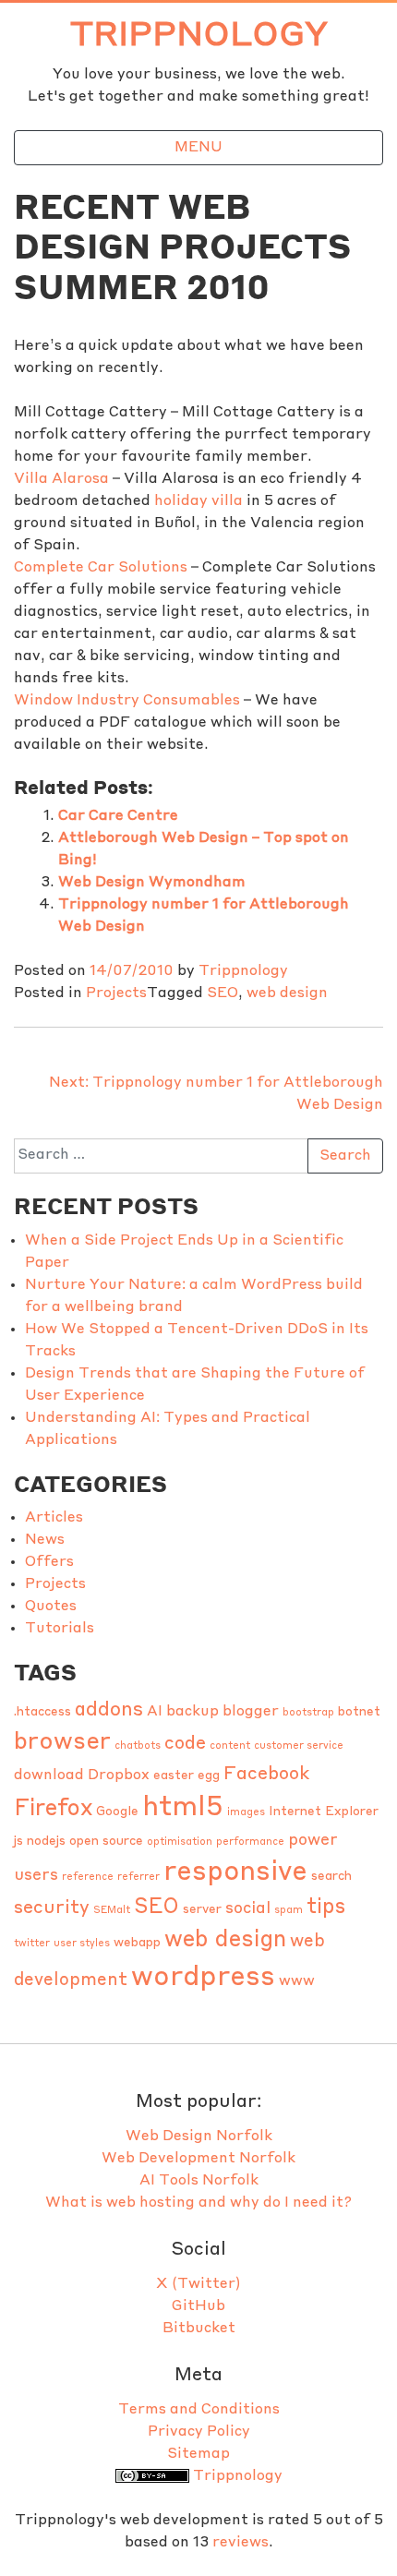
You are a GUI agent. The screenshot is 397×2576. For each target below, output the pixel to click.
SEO (223, 993)
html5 (183, 1808)
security (52, 1908)
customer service (299, 1746)
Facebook (266, 1775)
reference (88, 1878)
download (49, 1776)
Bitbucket (199, 2329)
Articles (54, 1518)
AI (155, 1712)
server (202, 1910)
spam (289, 1911)
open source (106, 1842)
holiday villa (198, 501)
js (18, 1842)
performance (250, 1842)
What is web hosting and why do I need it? (198, 2203)
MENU (198, 148)
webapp (137, 1943)
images (246, 1813)
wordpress (203, 1978)
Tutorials (60, 1629)
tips (326, 1908)
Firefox (53, 1809)
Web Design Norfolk (199, 2137)
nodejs (46, 1842)
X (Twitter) (198, 2284)
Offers (49, 1562)
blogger (251, 1712)
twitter (32, 1944)
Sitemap (198, 2454)
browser (62, 1742)
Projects (116, 993)
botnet (359, 1712)
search (331, 1877)
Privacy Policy (199, 2432)
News (45, 1540)
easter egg (186, 1776)
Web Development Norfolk (198, 2159)
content (230, 1746)
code (185, 1744)
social (248, 1909)
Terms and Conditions (199, 2410)
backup (192, 1712)
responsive (235, 1873)
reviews (241, 2543)
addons (109, 1710)
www (297, 1981)
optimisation (180, 1842)
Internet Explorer (324, 1812)
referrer (138, 1878)
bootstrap (308, 1713)
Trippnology (199, 36)
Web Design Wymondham (152, 883)
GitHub (198, 2306)
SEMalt (112, 1911)
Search (345, 1156)
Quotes (51, 1607)
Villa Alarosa (61, 479)
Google (117, 1812)
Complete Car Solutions (101, 568)
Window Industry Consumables (127, 701)
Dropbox (119, 1776)
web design (287, 993)
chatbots (138, 1746)
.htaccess (42, 1712)
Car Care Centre (118, 816)
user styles (82, 1944)
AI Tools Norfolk (199, 2181)
